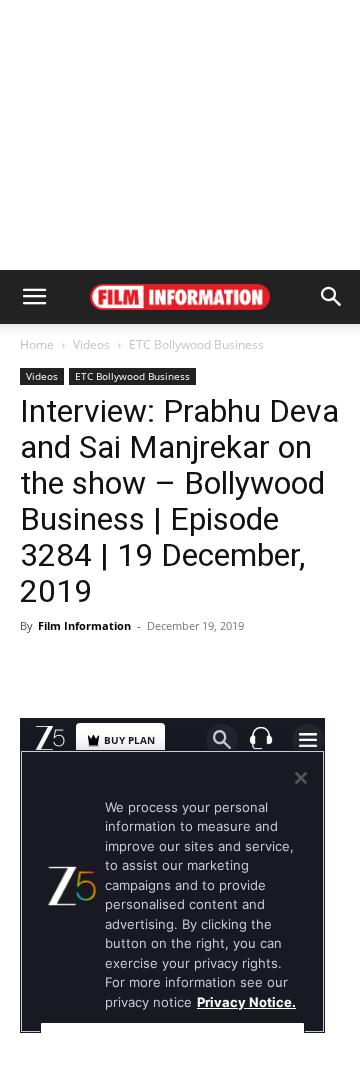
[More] (288, 671)
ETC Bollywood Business (196, 344)
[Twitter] (195, 671)
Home (37, 344)
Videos (91, 344)
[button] (34, 297)
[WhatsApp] (241, 671)
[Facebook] (103, 671)
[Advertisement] (180, 135)
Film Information (84, 625)
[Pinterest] (149, 671)
